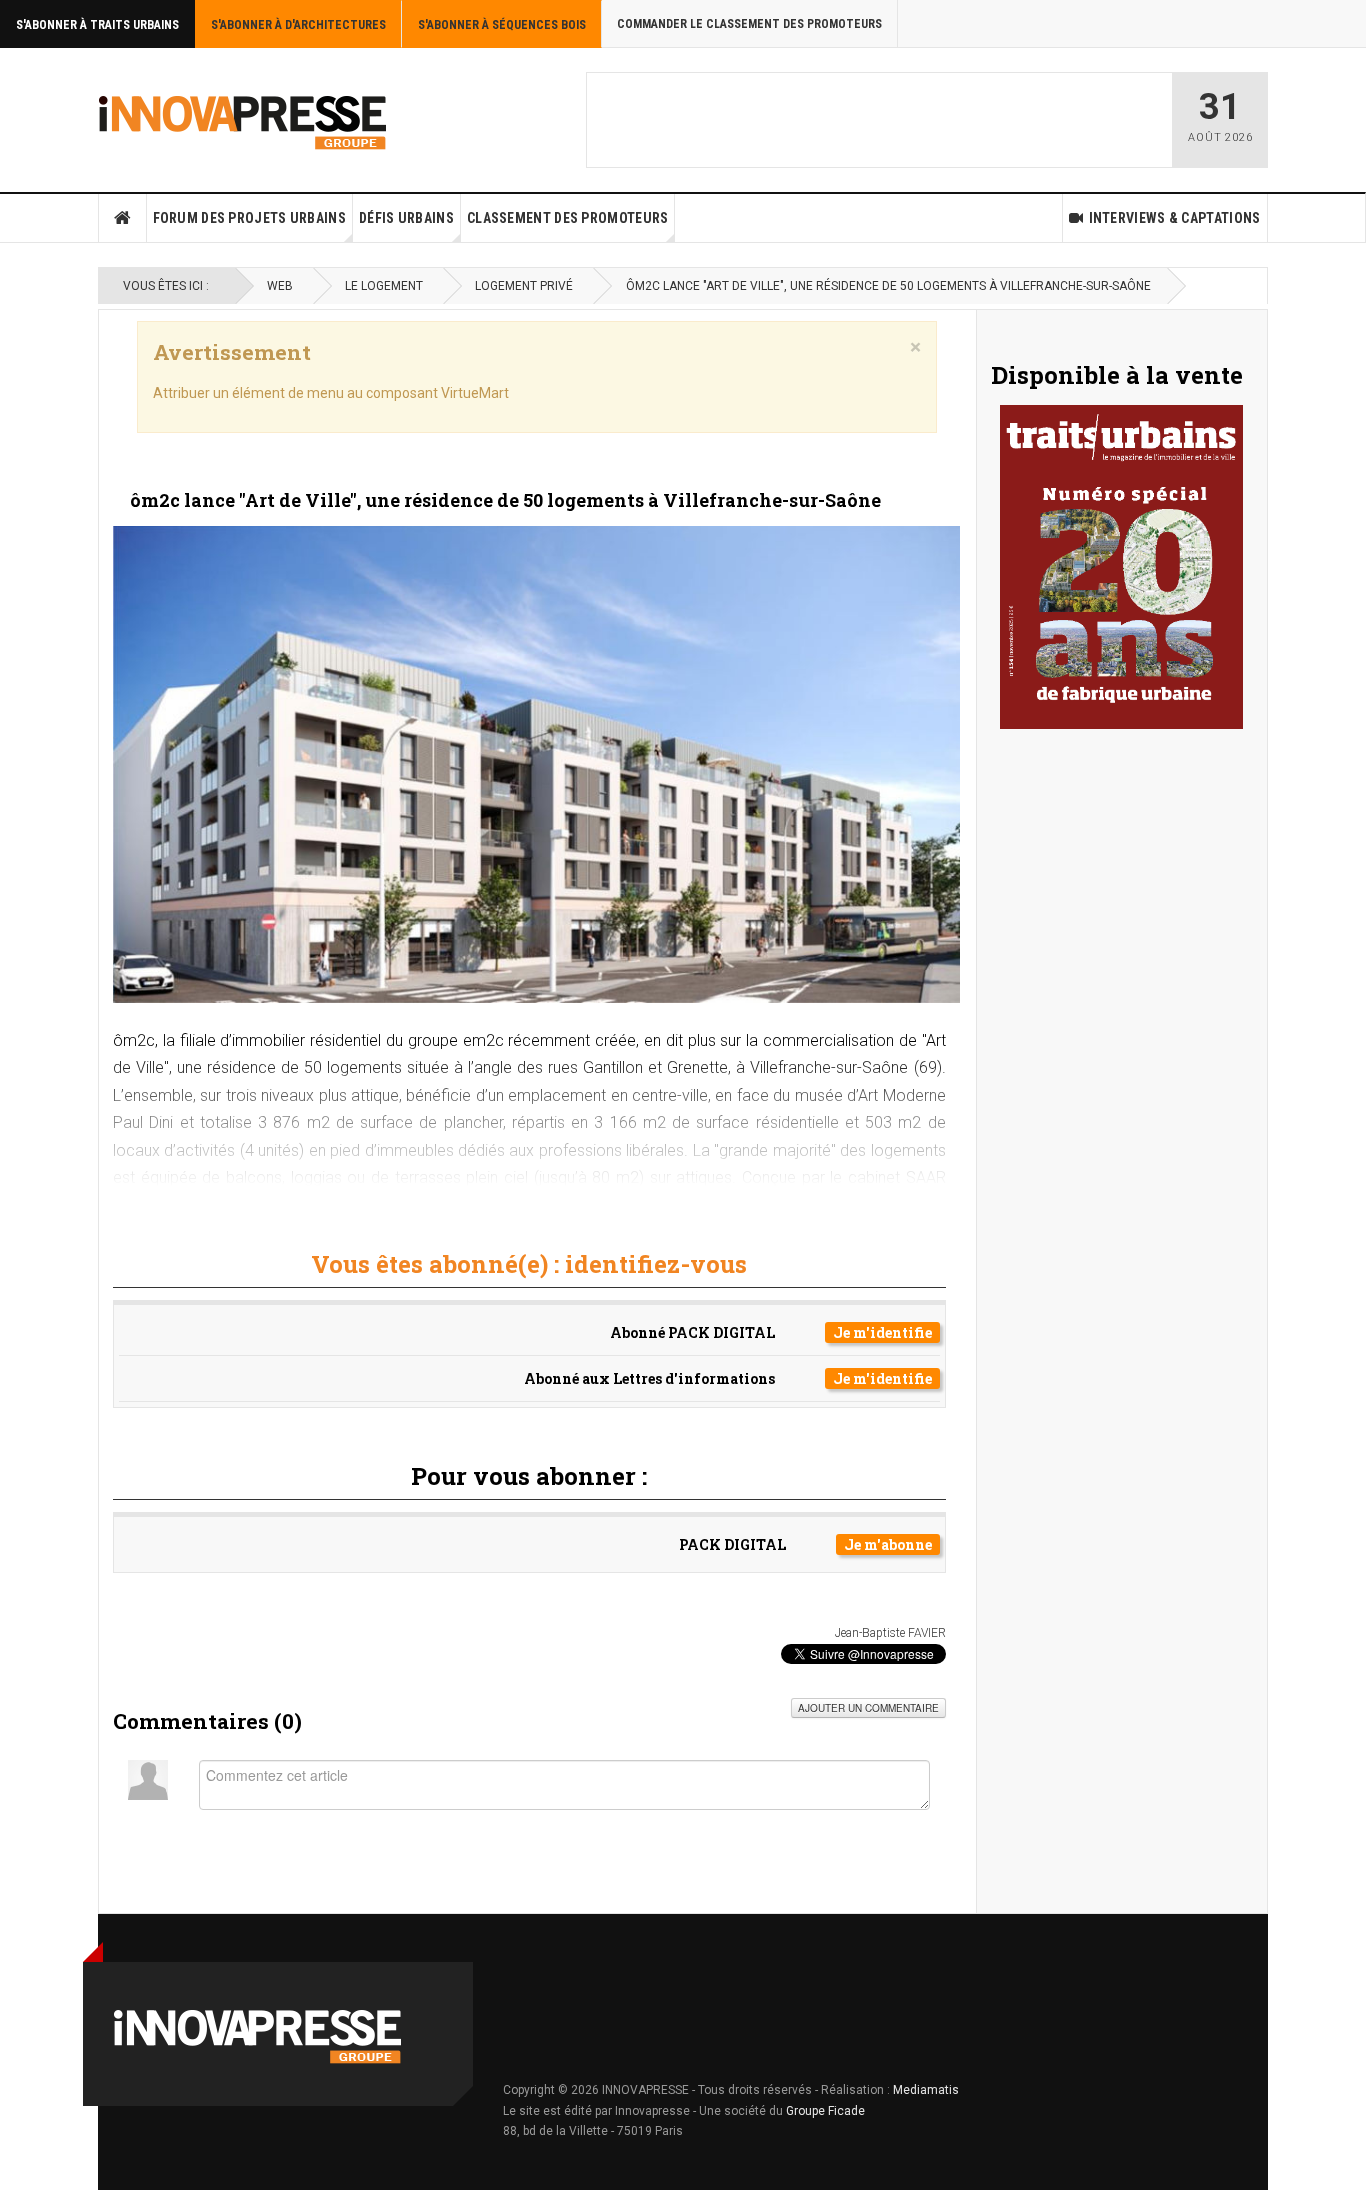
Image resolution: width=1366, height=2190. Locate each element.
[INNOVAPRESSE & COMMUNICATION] (243, 120)
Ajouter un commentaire (868, 1708)
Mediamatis (926, 2090)
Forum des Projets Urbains (250, 218)
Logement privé (524, 286)
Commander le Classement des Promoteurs (749, 24)
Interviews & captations (1175, 218)
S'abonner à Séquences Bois (502, 25)
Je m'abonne (888, 1544)
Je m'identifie (882, 1332)
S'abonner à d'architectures (298, 25)
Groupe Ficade (825, 2111)
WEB (280, 286)
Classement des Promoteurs (568, 218)
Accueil (123, 218)
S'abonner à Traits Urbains (97, 25)
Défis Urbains (406, 218)
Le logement (384, 286)
